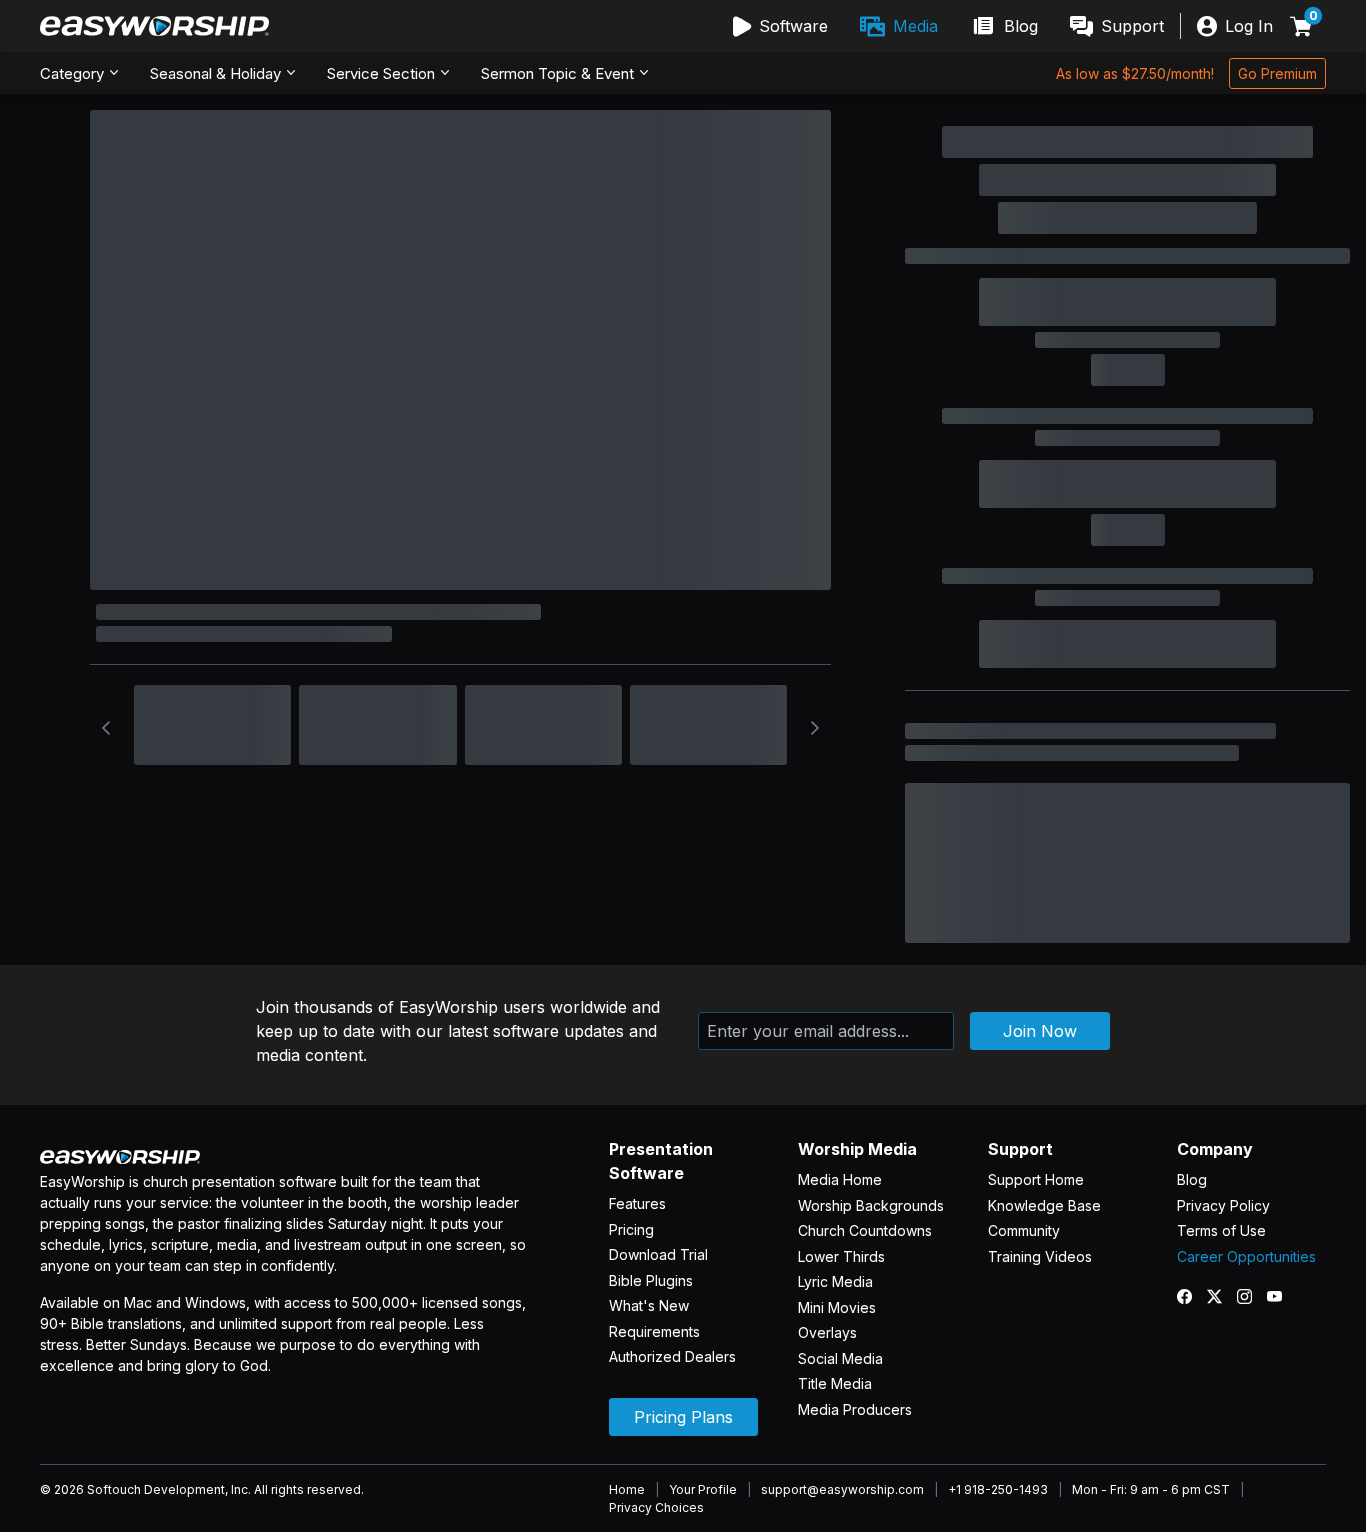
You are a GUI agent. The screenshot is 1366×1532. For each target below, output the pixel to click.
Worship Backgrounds (871, 1205)
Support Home (1036, 1179)
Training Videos (1040, 1256)
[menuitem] (780, 26)
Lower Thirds (841, 1256)
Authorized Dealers (672, 1356)
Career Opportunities (1246, 1256)
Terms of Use (1221, 1230)
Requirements (654, 1331)
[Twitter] (1222, 1296)
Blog (1192, 1179)
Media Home (840, 1179)
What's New (649, 1305)
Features (637, 1203)
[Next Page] (815, 728)
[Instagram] (1252, 1296)
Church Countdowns (865, 1230)
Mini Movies (837, 1307)
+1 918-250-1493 (998, 1489)
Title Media (835, 1383)
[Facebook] (1192, 1296)
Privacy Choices (656, 1507)
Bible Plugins (651, 1280)
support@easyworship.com (842, 1489)
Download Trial (658, 1254)
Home (627, 1489)
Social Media (840, 1358)
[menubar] (949, 26)
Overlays (827, 1332)
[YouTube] (1282, 1296)
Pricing (631, 1229)
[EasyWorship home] (154, 26)
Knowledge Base (1044, 1205)
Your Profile (703, 1489)
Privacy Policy (1223, 1205)
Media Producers (855, 1409)
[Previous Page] (106, 728)
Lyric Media (835, 1281)
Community (1024, 1230)
